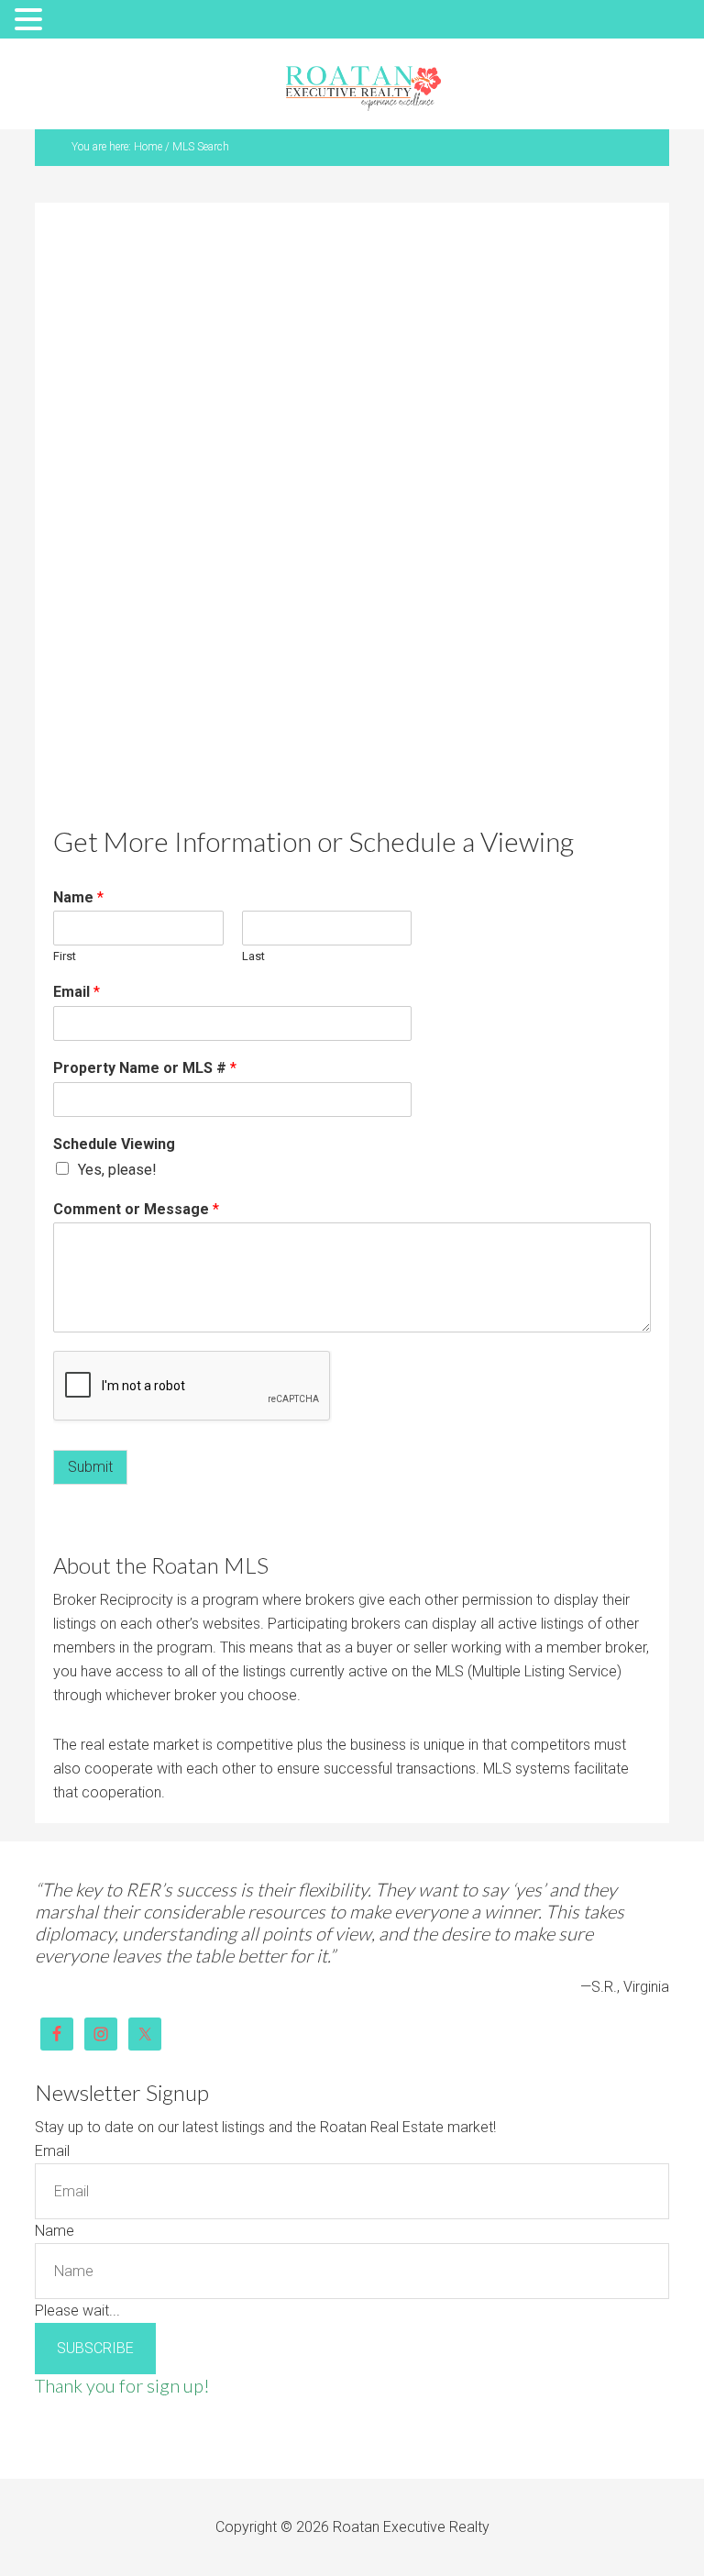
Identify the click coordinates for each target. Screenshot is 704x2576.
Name (78, 897)
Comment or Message (136, 1209)
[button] (31, 21)
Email (77, 992)
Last (253, 956)
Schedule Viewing (114, 1144)
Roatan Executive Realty (363, 88)
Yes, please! (117, 1170)
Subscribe (95, 2348)
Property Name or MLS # (145, 1068)
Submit (90, 1467)
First (65, 956)
